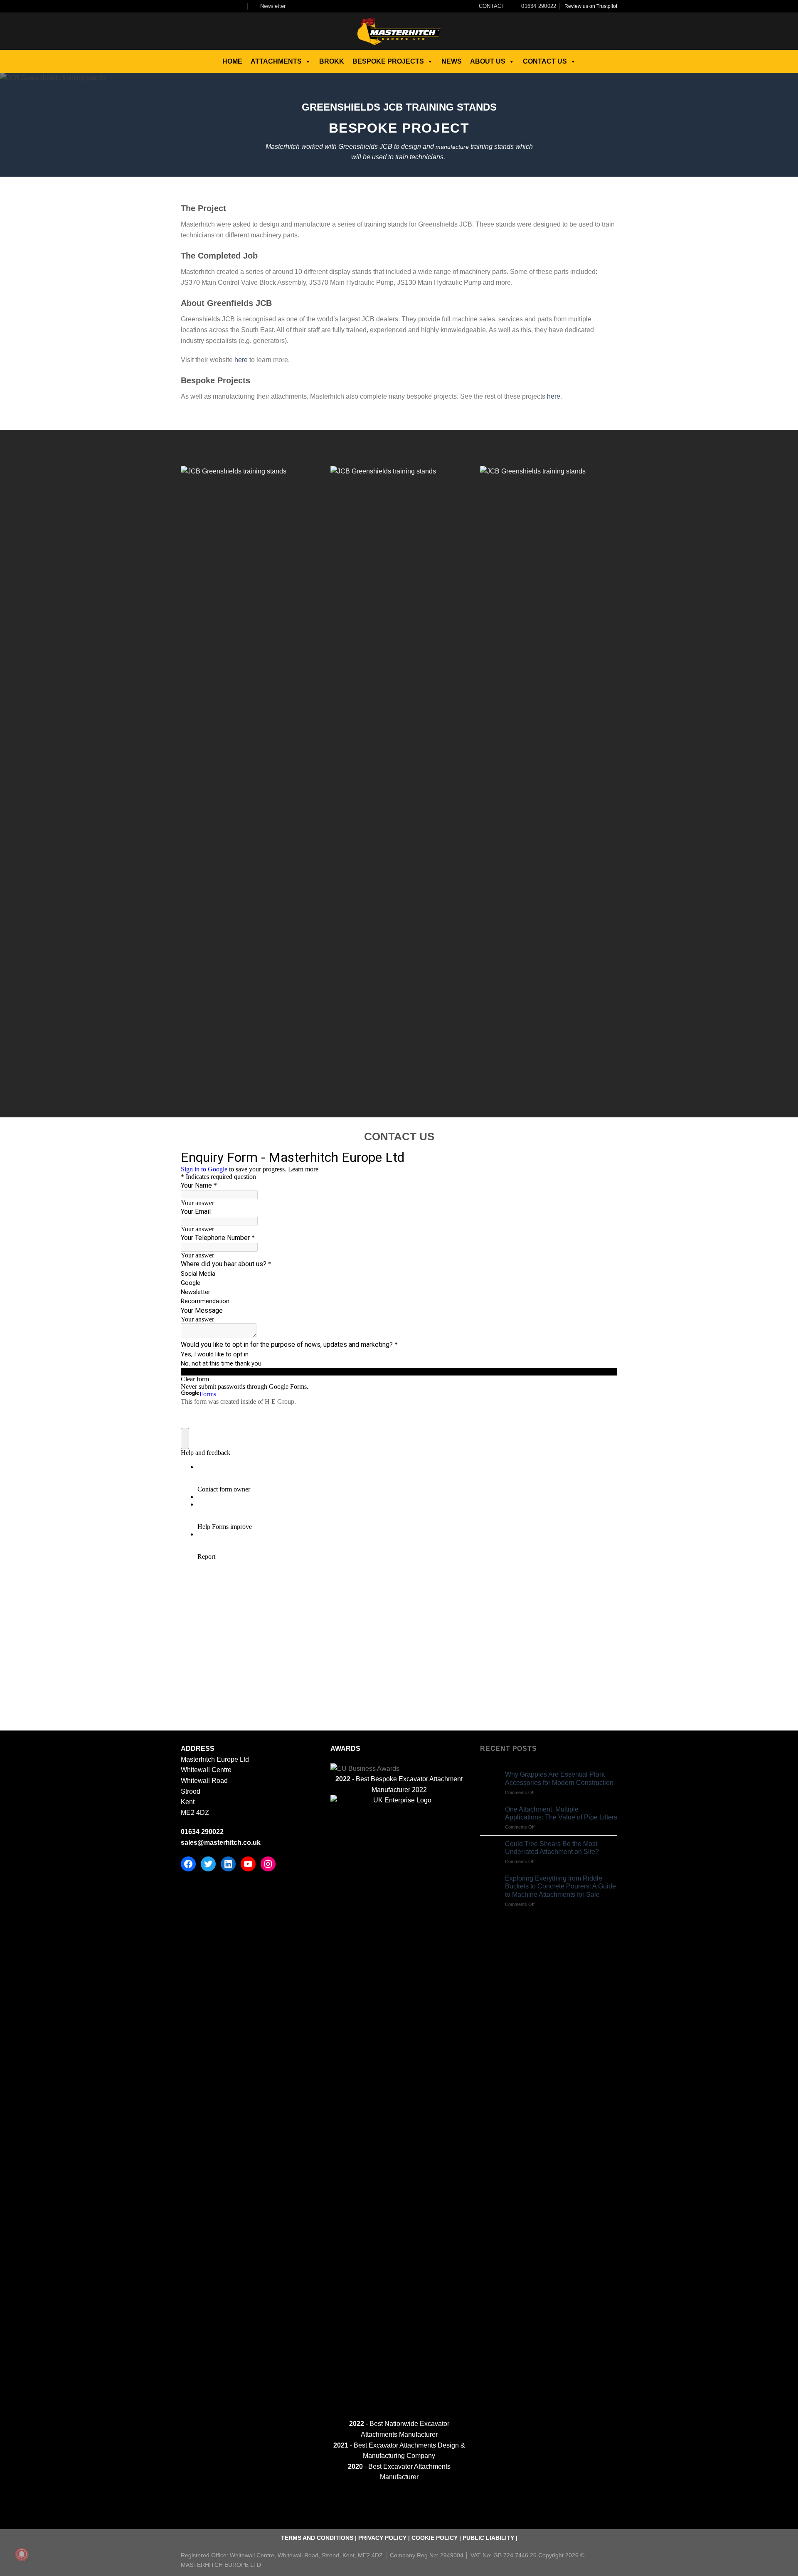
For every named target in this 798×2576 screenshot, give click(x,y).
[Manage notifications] (22, 2554)
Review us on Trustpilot (591, 6)
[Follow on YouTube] (241, 6)
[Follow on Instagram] (193, 6)
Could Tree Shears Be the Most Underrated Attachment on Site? (552, 1848)
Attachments (276, 61)
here (240, 360)
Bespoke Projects (388, 61)
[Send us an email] (217, 6)
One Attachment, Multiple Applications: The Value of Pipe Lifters (561, 1813)
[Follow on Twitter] (209, 6)
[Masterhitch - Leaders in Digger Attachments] (399, 31)
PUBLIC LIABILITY (488, 2538)
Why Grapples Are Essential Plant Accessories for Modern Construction (559, 1778)
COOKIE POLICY (435, 2538)
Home (232, 61)
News (452, 61)
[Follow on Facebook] (185, 6)
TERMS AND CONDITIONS (317, 2538)
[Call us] (225, 6)
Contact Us (545, 61)
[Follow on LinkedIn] (233, 6)
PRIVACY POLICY (382, 2538)
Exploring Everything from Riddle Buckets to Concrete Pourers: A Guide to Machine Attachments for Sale (560, 1886)
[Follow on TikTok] (201, 6)
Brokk (332, 61)
